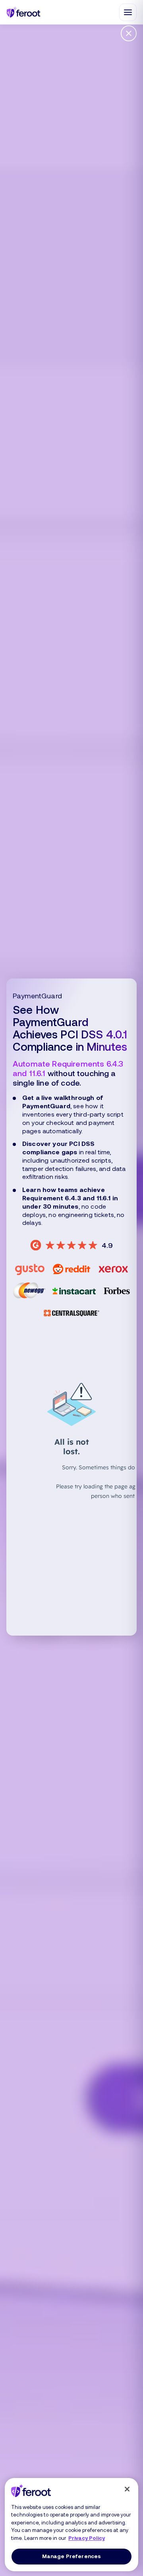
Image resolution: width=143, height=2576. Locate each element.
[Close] (127, 2489)
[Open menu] (128, 12)
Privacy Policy (87, 2538)
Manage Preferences (71, 2556)
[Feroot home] (24, 12)
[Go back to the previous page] (129, 33)
